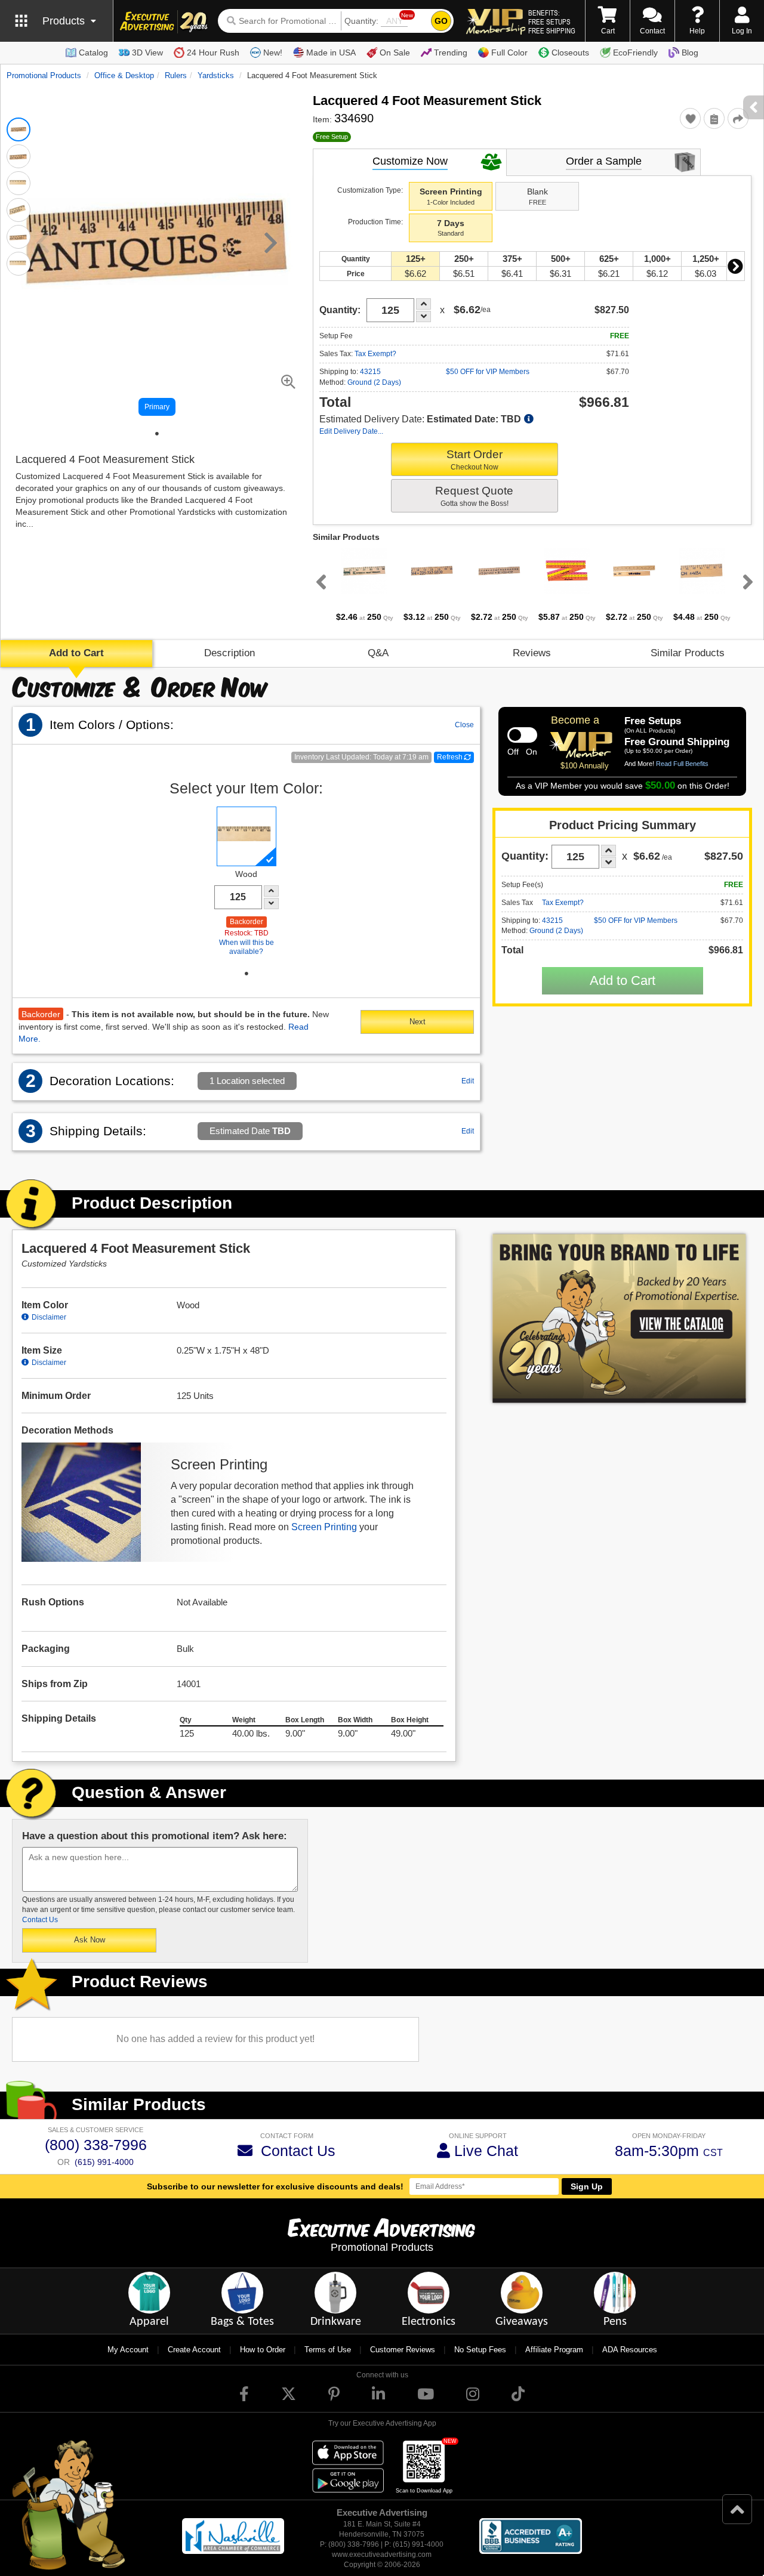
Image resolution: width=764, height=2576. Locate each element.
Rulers (176, 75)
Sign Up (587, 2186)
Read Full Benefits (682, 764)
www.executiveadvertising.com (382, 2555)
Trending (451, 52)
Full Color (509, 52)
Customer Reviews (403, 2350)
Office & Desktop (124, 75)
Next (735, 266)
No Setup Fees (480, 2350)
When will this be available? (247, 947)
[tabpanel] (364, 585)
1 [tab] (157, 434)
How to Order (263, 2350)
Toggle (522, 735)
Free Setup (332, 137)
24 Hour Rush (213, 52)
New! (273, 52)
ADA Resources (630, 2350)
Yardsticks (216, 75)
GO (441, 21)
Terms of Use (328, 2350)
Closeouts (570, 52)
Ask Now (90, 1940)
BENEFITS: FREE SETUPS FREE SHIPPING (552, 21)
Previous (319, 582)
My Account (128, 2350)
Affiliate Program (554, 2350)
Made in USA (331, 52)
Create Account (194, 2350)
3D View (147, 52)
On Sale (395, 52)
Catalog (93, 52)
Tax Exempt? (375, 354)
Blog (690, 52)
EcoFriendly (635, 52)
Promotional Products (44, 75)
